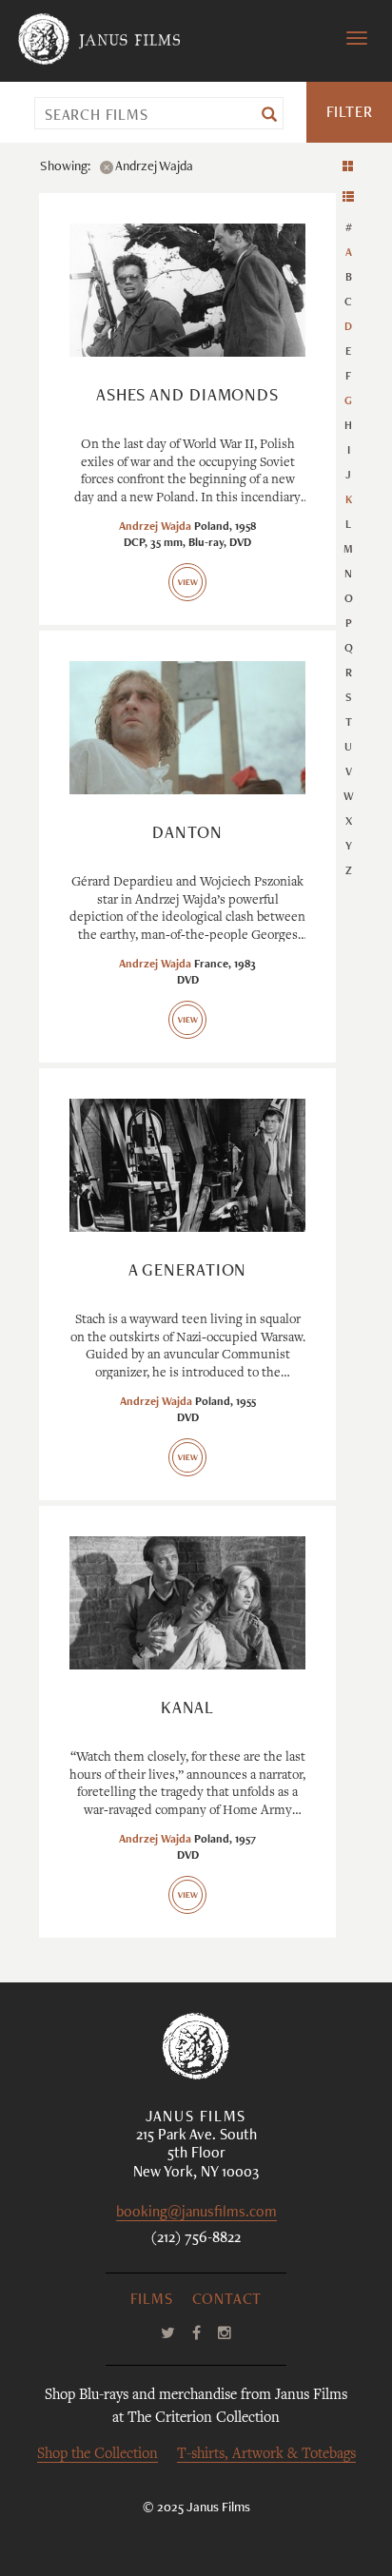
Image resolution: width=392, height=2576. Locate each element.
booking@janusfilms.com (196, 2214)
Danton (187, 834)
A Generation (188, 1272)
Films (152, 2301)
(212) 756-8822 (196, 2239)
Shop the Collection (98, 2455)
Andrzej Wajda (155, 527)
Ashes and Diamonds (187, 397)
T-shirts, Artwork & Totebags (266, 2455)
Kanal (188, 1709)
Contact (227, 2301)
